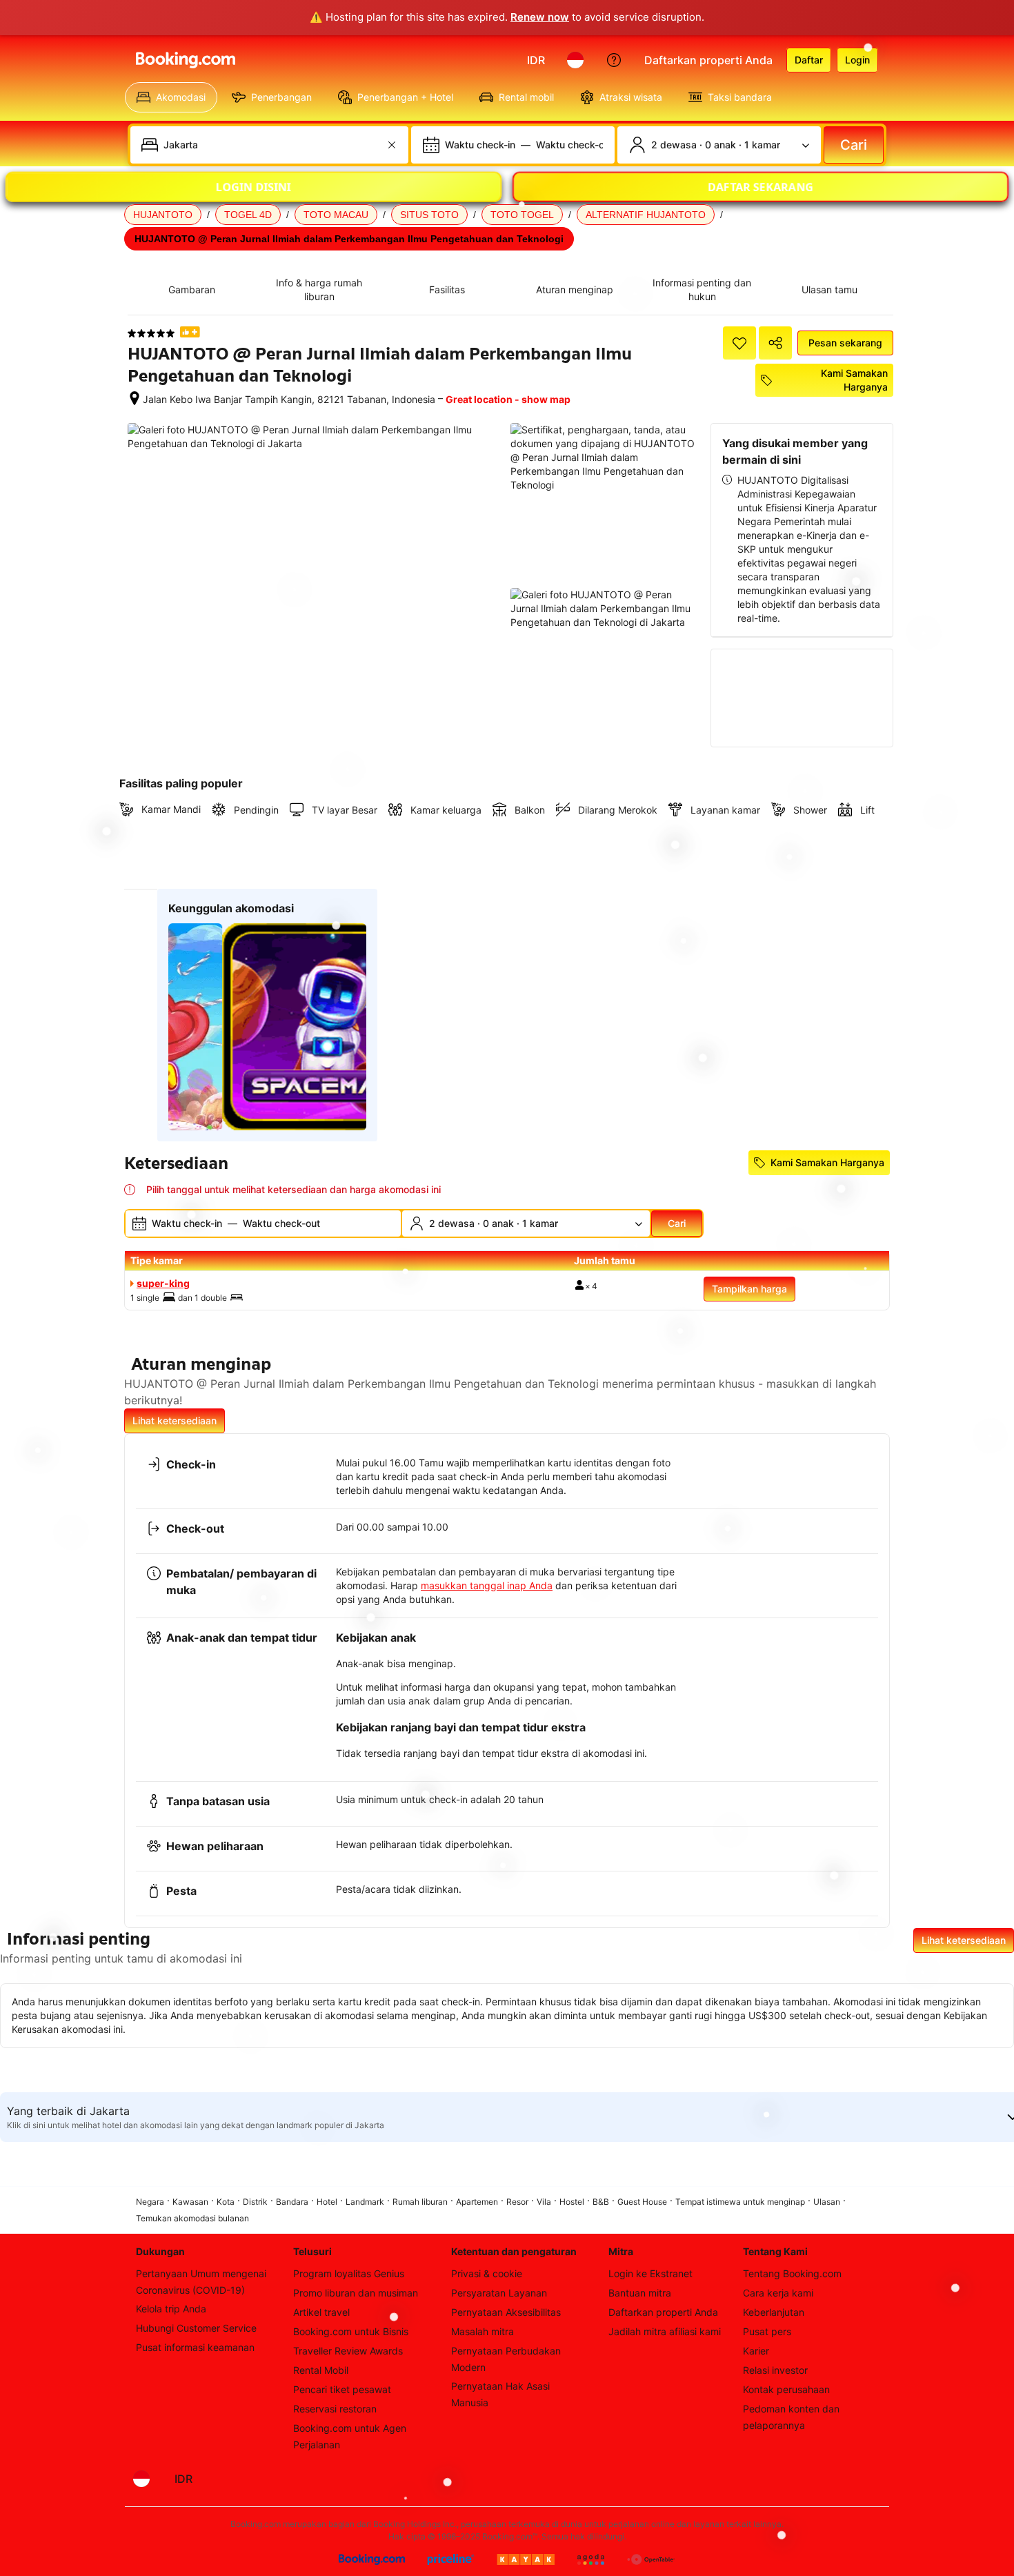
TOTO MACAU (336, 215)
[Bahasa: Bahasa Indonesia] (575, 60)
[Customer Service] (614, 60)
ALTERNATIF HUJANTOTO (646, 215)
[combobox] (271, 145)
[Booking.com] (186, 60)
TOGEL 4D (248, 215)
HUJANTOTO (163, 215)
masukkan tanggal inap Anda (487, 1585)
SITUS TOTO (429, 215)
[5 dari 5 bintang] (151, 333)
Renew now (540, 17)
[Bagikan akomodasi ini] (775, 343)
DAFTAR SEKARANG (761, 186)
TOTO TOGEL (522, 215)
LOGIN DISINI (254, 186)
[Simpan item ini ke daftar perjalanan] (739, 343)
